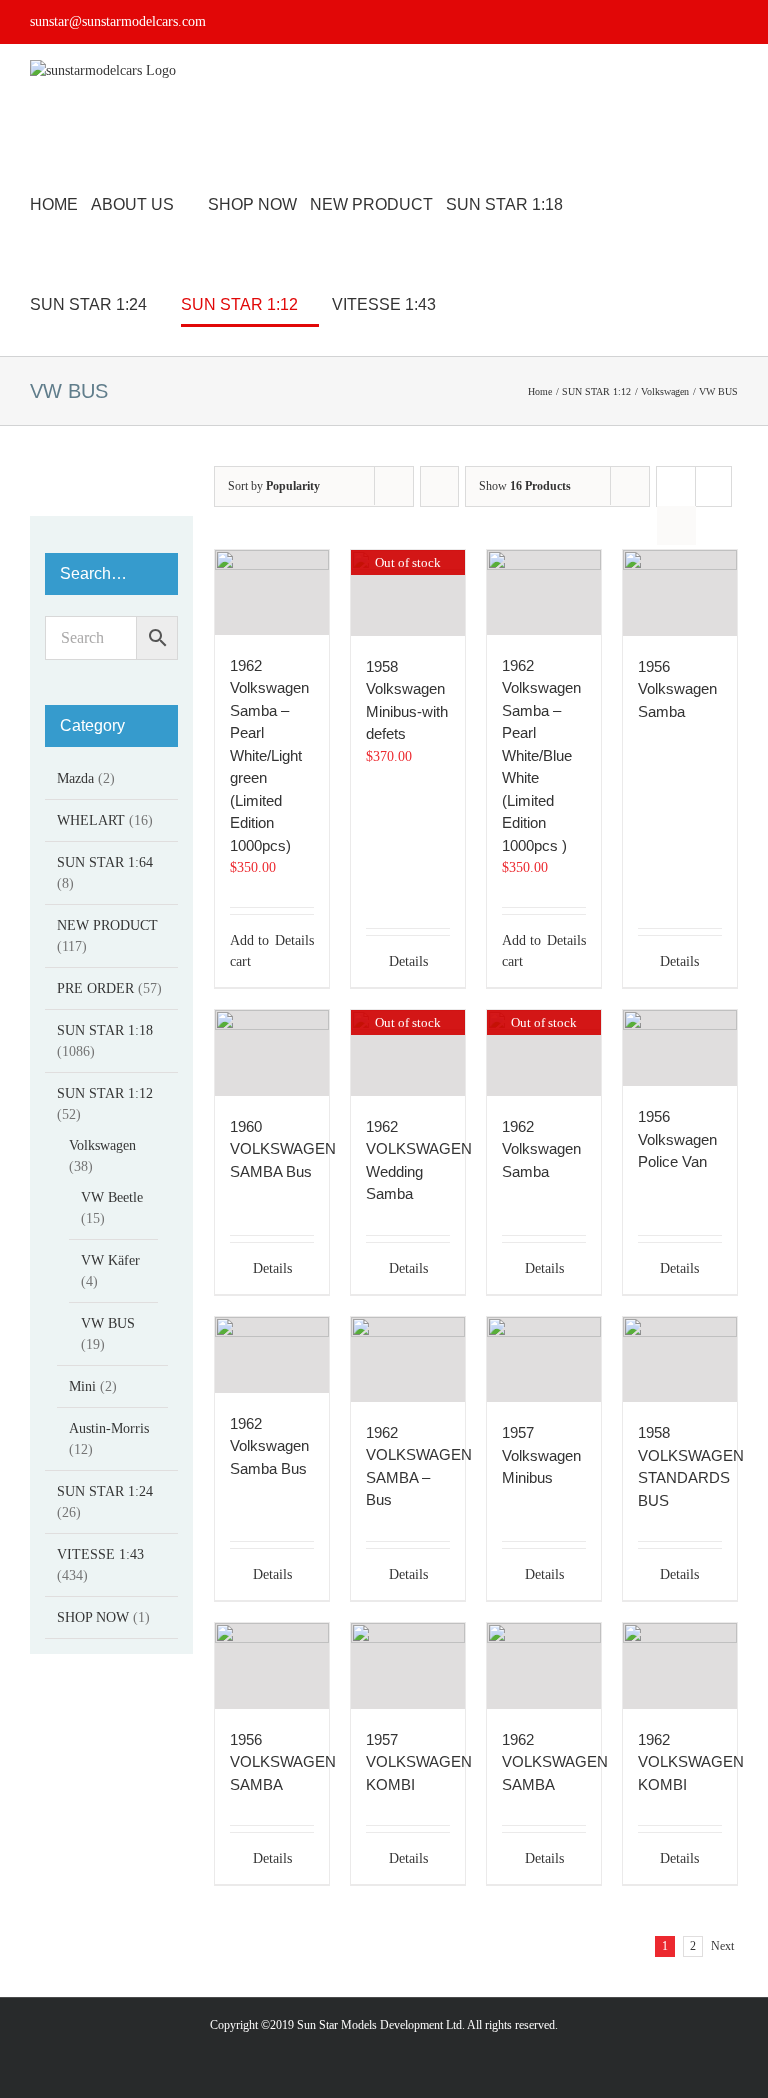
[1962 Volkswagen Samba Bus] (272, 1355)
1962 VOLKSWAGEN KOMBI (691, 1762)
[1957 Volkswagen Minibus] (544, 1359)
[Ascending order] (439, 486)
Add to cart (249, 951)
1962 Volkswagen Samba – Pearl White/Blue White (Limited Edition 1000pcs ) (541, 755)
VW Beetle (112, 1197)
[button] (510, 305)
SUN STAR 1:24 (105, 1491)
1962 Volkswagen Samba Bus (269, 1446)
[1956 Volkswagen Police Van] (680, 1048)
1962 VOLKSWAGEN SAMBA (555, 1762)
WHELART (91, 820)
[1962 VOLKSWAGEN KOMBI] (680, 1665)
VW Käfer (110, 1260)
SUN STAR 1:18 (105, 1030)
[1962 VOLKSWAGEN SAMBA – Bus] (408, 1359)
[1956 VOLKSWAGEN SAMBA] (272, 1665)
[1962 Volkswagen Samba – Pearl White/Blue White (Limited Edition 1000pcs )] (544, 592)
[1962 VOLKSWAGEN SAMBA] (544, 1665)
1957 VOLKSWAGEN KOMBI (419, 1762)
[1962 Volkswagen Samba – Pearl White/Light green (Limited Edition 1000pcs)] (272, 592)
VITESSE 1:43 (100, 1554)
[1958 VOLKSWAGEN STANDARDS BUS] (680, 1359)
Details (294, 940)
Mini (82, 1386)
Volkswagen (102, 1145)
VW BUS (108, 1323)
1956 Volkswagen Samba (677, 689)
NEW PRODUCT (107, 925)
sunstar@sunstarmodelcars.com (118, 21)
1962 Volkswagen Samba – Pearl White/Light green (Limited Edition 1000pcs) (269, 755)
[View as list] (676, 525)
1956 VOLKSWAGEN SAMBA (283, 1762)
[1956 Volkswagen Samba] (680, 592)
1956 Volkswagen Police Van (677, 1139)
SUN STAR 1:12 (105, 1093)
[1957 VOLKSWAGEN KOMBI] (408, 1665)
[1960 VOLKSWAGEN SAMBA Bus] (272, 1052)
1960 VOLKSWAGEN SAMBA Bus (283, 1149)
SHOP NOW (93, 1617)
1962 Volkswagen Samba (541, 1149)
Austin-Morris (109, 1428)
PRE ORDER (95, 988)
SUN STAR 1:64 (105, 862)
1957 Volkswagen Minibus (541, 1455)
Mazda (75, 778)
